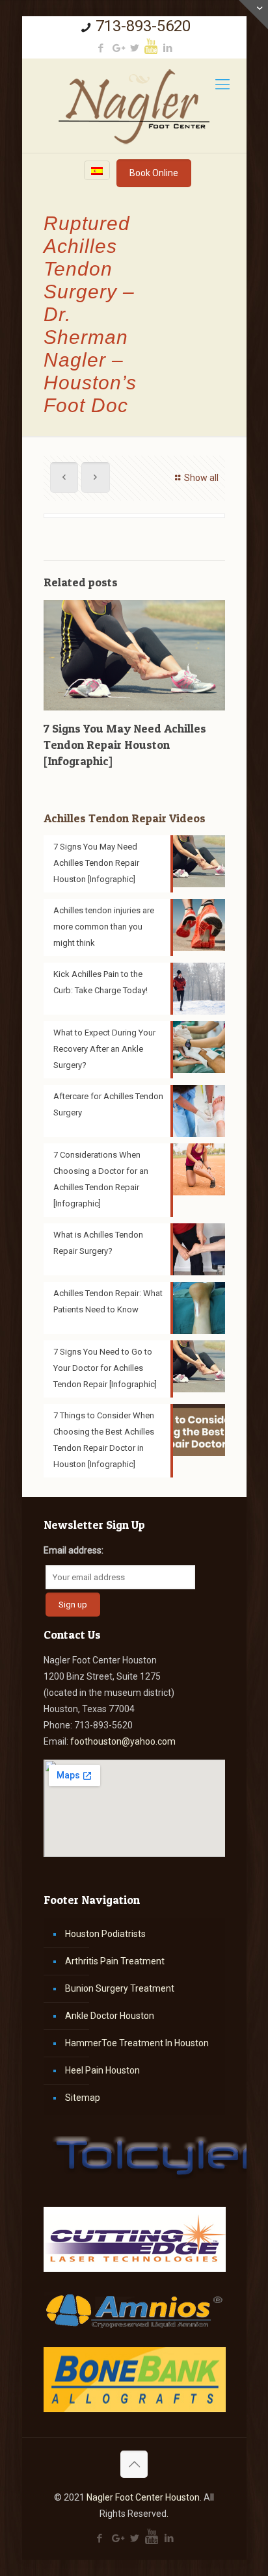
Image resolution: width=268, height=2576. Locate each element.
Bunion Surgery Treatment (120, 1988)
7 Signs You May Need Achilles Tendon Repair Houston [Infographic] (125, 745)
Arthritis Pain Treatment (115, 1961)
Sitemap (83, 2098)
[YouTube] (151, 46)
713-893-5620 (143, 26)
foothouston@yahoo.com (123, 1741)
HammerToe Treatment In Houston (137, 2043)
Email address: (74, 1550)
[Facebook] (100, 48)
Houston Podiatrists (105, 1934)
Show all (201, 478)
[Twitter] (134, 48)
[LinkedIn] (167, 48)
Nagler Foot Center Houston (143, 2497)
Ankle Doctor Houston (110, 2016)
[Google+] (117, 48)
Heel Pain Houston (102, 2070)
